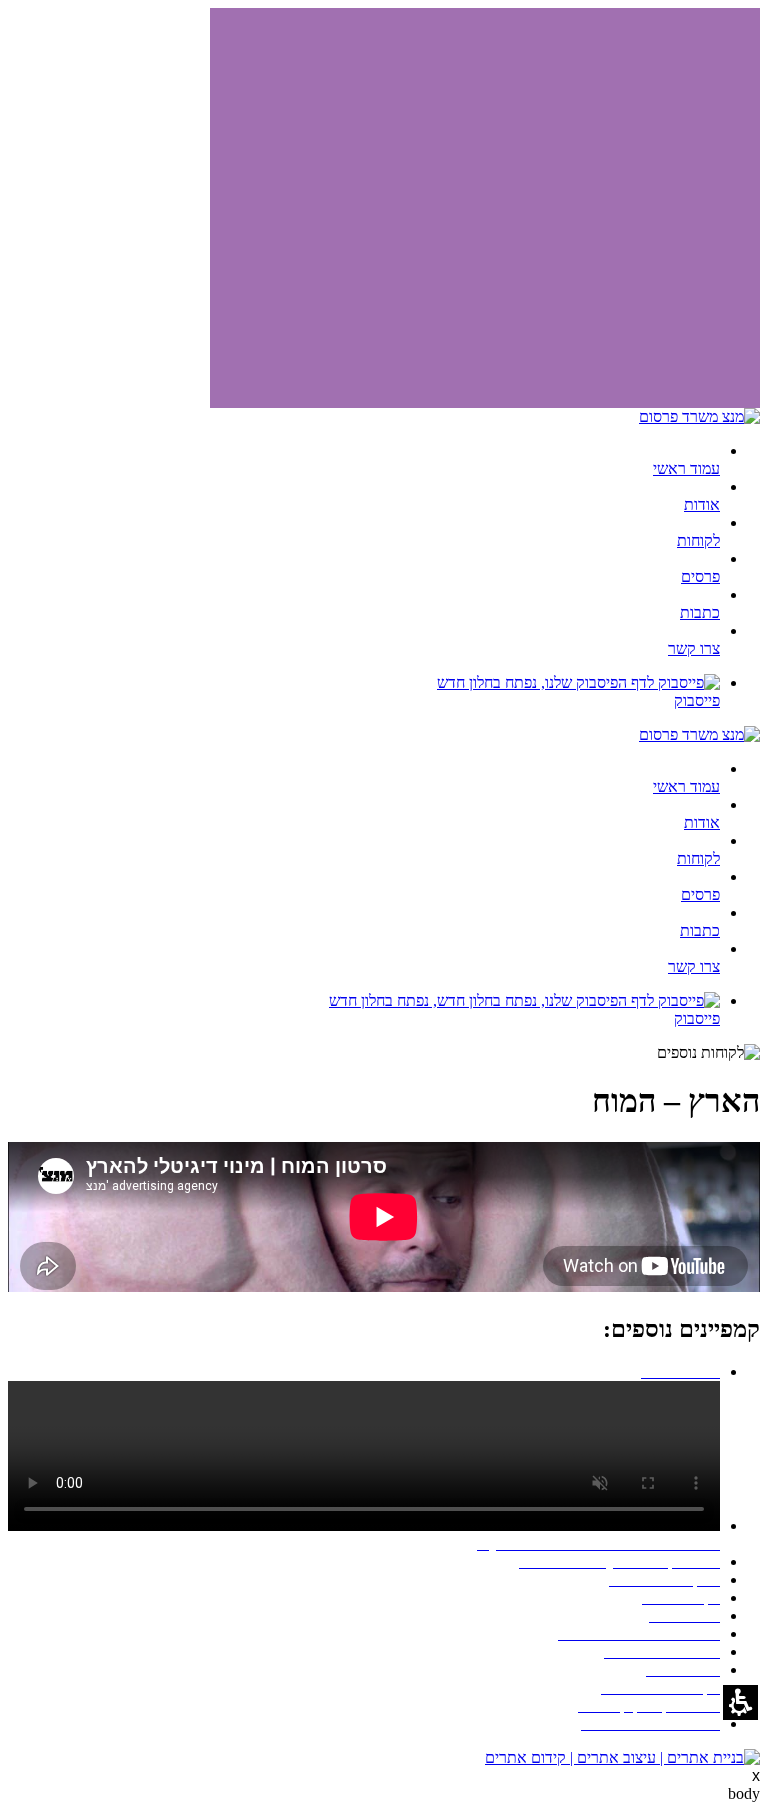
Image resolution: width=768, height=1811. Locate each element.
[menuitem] (364, 460)
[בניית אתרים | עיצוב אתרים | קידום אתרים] (622, 1757)
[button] (740, 1702)
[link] (364, 692)
